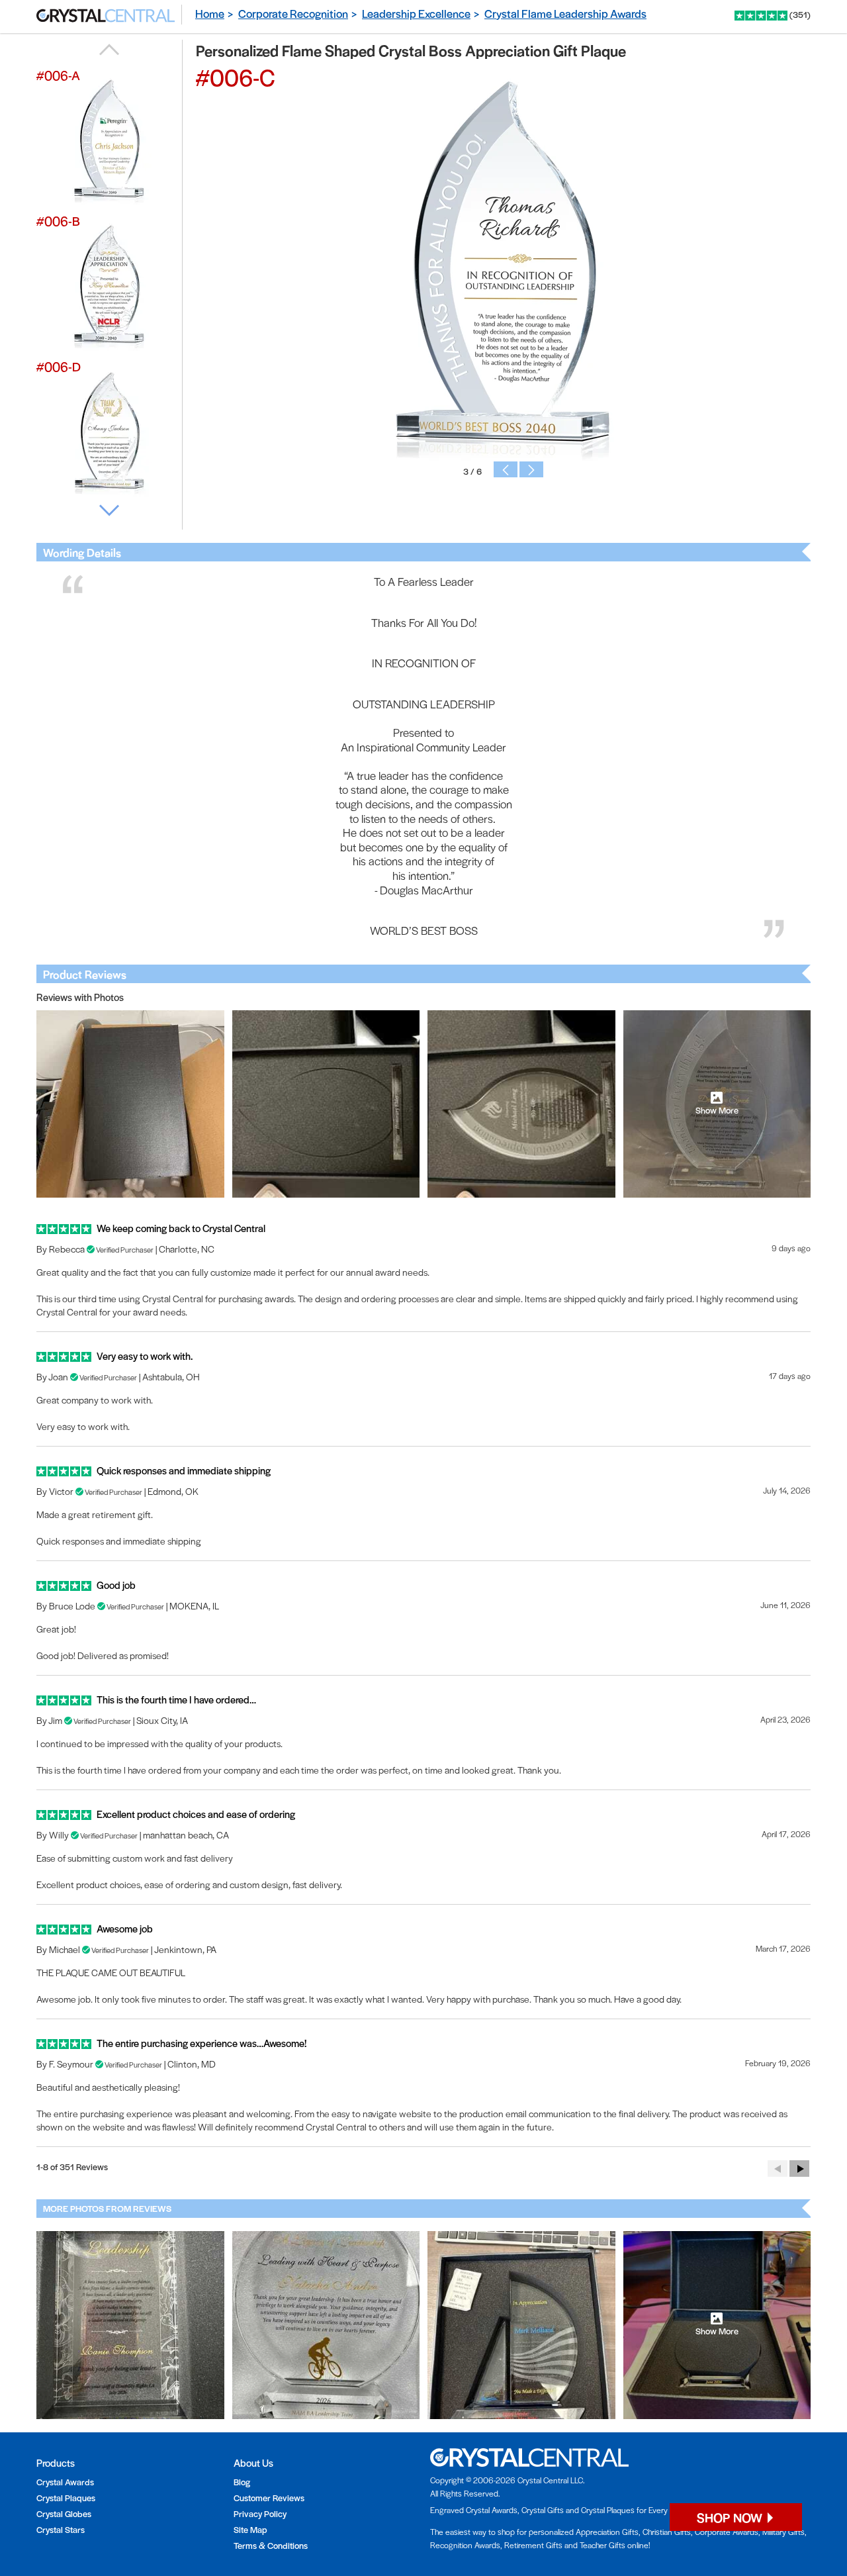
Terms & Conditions (271, 2545)
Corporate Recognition (293, 13)
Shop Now (731, 2517)
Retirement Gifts (533, 2545)
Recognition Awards (465, 2545)
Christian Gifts (667, 2532)
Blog (242, 2482)
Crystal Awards (65, 2482)
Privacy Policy (260, 2513)
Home (210, 13)
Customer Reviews (269, 2498)
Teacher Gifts (602, 2545)
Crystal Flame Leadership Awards (565, 13)
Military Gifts (783, 2532)
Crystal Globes (64, 2513)
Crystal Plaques (66, 2498)
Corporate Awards (727, 2532)
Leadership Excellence (416, 13)
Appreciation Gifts (607, 2532)
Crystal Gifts (543, 2510)
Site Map (250, 2529)
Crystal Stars (61, 2529)
